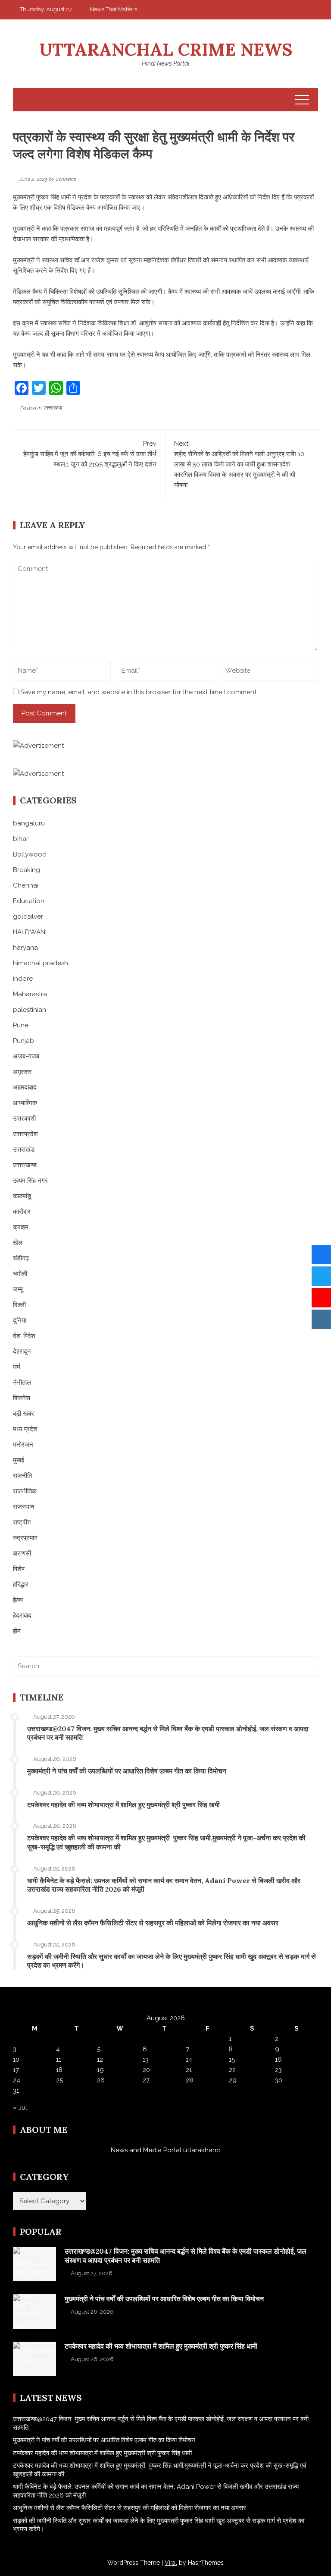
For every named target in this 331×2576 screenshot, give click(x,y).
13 (146, 2060)
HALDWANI (30, 932)
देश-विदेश (24, 1336)
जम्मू (18, 1289)
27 (146, 2080)
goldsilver (28, 916)
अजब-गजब (26, 1056)
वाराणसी (22, 1553)
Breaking (27, 870)
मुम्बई (19, 1460)
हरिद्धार (21, 1584)
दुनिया (20, 1320)
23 (278, 2070)
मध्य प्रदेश (25, 1429)
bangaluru (29, 823)
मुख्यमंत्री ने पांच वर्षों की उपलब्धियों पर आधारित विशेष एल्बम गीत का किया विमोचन (127, 1771)
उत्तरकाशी (24, 1118)
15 (232, 2060)
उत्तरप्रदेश (25, 1134)
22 (232, 2070)
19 (100, 2070)
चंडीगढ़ (21, 1258)
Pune (21, 1025)
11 (59, 2060)
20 (146, 2070)
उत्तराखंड (24, 1149)
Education (29, 901)
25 (59, 2080)
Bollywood (30, 854)
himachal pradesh (41, 963)
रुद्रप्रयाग (25, 1538)
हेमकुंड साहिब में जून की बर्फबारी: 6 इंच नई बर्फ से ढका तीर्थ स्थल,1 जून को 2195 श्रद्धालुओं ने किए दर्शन (90, 454)
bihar (21, 839)
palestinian (30, 1010)
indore (23, 979)
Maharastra (30, 994)
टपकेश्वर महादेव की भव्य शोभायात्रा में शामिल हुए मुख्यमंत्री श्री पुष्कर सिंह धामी (123, 1804)
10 (16, 2060)
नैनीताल (22, 1382)
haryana (25, 948)
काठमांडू (22, 1196)
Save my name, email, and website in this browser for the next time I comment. (139, 692)
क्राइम (21, 1227)
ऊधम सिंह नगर (30, 1181)
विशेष (19, 1569)
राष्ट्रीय (22, 1522)
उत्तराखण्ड (52, 408)
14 (189, 2060)
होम (17, 1631)
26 (101, 2080)
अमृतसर (22, 1072)
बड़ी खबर (23, 1414)
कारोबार (22, 1212)
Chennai (26, 885)
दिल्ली (19, 1305)
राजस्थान (24, 1507)
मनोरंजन (23, 1445)
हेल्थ (18, 1600)
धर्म (17, 1367)
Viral (171, 2563)
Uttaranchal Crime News (166, 49)
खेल (18, 1243)
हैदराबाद (22, 1616)
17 (16, 2070)
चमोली (20, 1274)
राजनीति (22, 1476)
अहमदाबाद (25, 1087)
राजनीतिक (25, 1491)
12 (100, 2060)
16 (278, 2060)
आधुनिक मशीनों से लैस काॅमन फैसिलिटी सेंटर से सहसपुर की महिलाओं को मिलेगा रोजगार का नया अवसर (153, 1923)
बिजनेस (22, 1398)
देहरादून (22, 1351)
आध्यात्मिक (25, 1103)
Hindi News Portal (166, 63)
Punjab (23, 1041)
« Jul (20, 2107)
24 (17, 2080)
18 (59, 2070)
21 (189, 2070)
